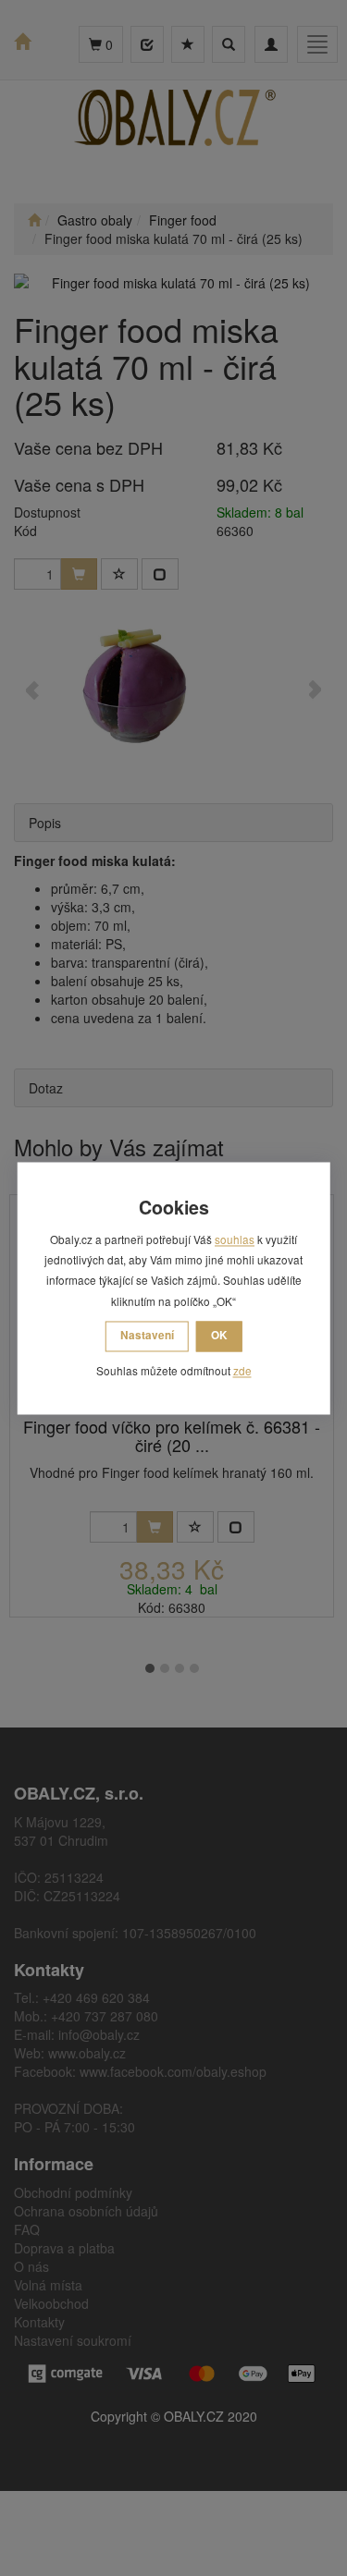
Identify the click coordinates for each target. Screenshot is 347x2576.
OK (219, 1336)
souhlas (235, 1239)
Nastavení (147, 1336)
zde (242, 1371)
